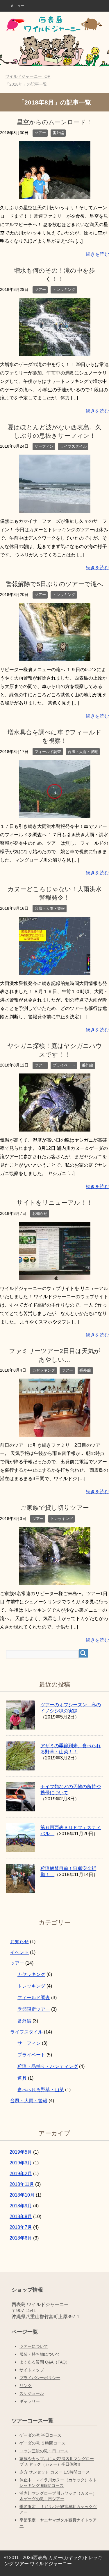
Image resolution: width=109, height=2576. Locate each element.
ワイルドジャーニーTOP (31, 76)
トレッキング (64, 290)
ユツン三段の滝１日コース (44, 2451)
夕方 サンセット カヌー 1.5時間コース (55, 2472)
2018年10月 (22, 2195)
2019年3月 (21, 2163)
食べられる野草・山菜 (41, 2090)
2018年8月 (21, 2216)
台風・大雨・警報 (83, 752)
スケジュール (32, 2393)
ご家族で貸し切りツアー (54, 1508)
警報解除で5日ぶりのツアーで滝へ (54, 584)
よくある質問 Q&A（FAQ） (45, 2362)
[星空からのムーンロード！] (55, 195)
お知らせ (40, 1214)
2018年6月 (21, 2238)
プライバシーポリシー (40, 2378)
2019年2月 (21, 2174)
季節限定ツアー (34, 2009)
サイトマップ (32, 2370)
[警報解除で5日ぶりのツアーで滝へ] (55, 656)
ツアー (40, 133)
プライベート (64, 1065)
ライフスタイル (73, 446)
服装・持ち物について (40, 2354)
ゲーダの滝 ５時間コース (42, 2443)
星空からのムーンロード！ (54, 122)
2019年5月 (21, 2152)
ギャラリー (30, 2401)
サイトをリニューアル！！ (54, 1203)
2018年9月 (21, 2206)
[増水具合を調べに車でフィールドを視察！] (55, 814)
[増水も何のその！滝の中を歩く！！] (55, 351)
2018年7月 (21, 2227)
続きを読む (97, 254)
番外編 (58, 133)
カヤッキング (44, 1370)
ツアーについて (34, 2346)
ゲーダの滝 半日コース (40, 2435)
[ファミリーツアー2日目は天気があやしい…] (55, 1432)
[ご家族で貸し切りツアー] (55, 1580)
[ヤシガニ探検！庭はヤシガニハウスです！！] (55, 1127)
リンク (26, 2386)
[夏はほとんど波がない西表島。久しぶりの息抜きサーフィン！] (55, 508)
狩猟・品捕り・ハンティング (48, 2066)
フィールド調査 (48, 752)
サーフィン (44, 446)
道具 (22, 2078)
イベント (19, 1952)
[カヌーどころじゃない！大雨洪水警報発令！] (55, 970)
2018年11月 (22, 2184)
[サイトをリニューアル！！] (55, 1275)
